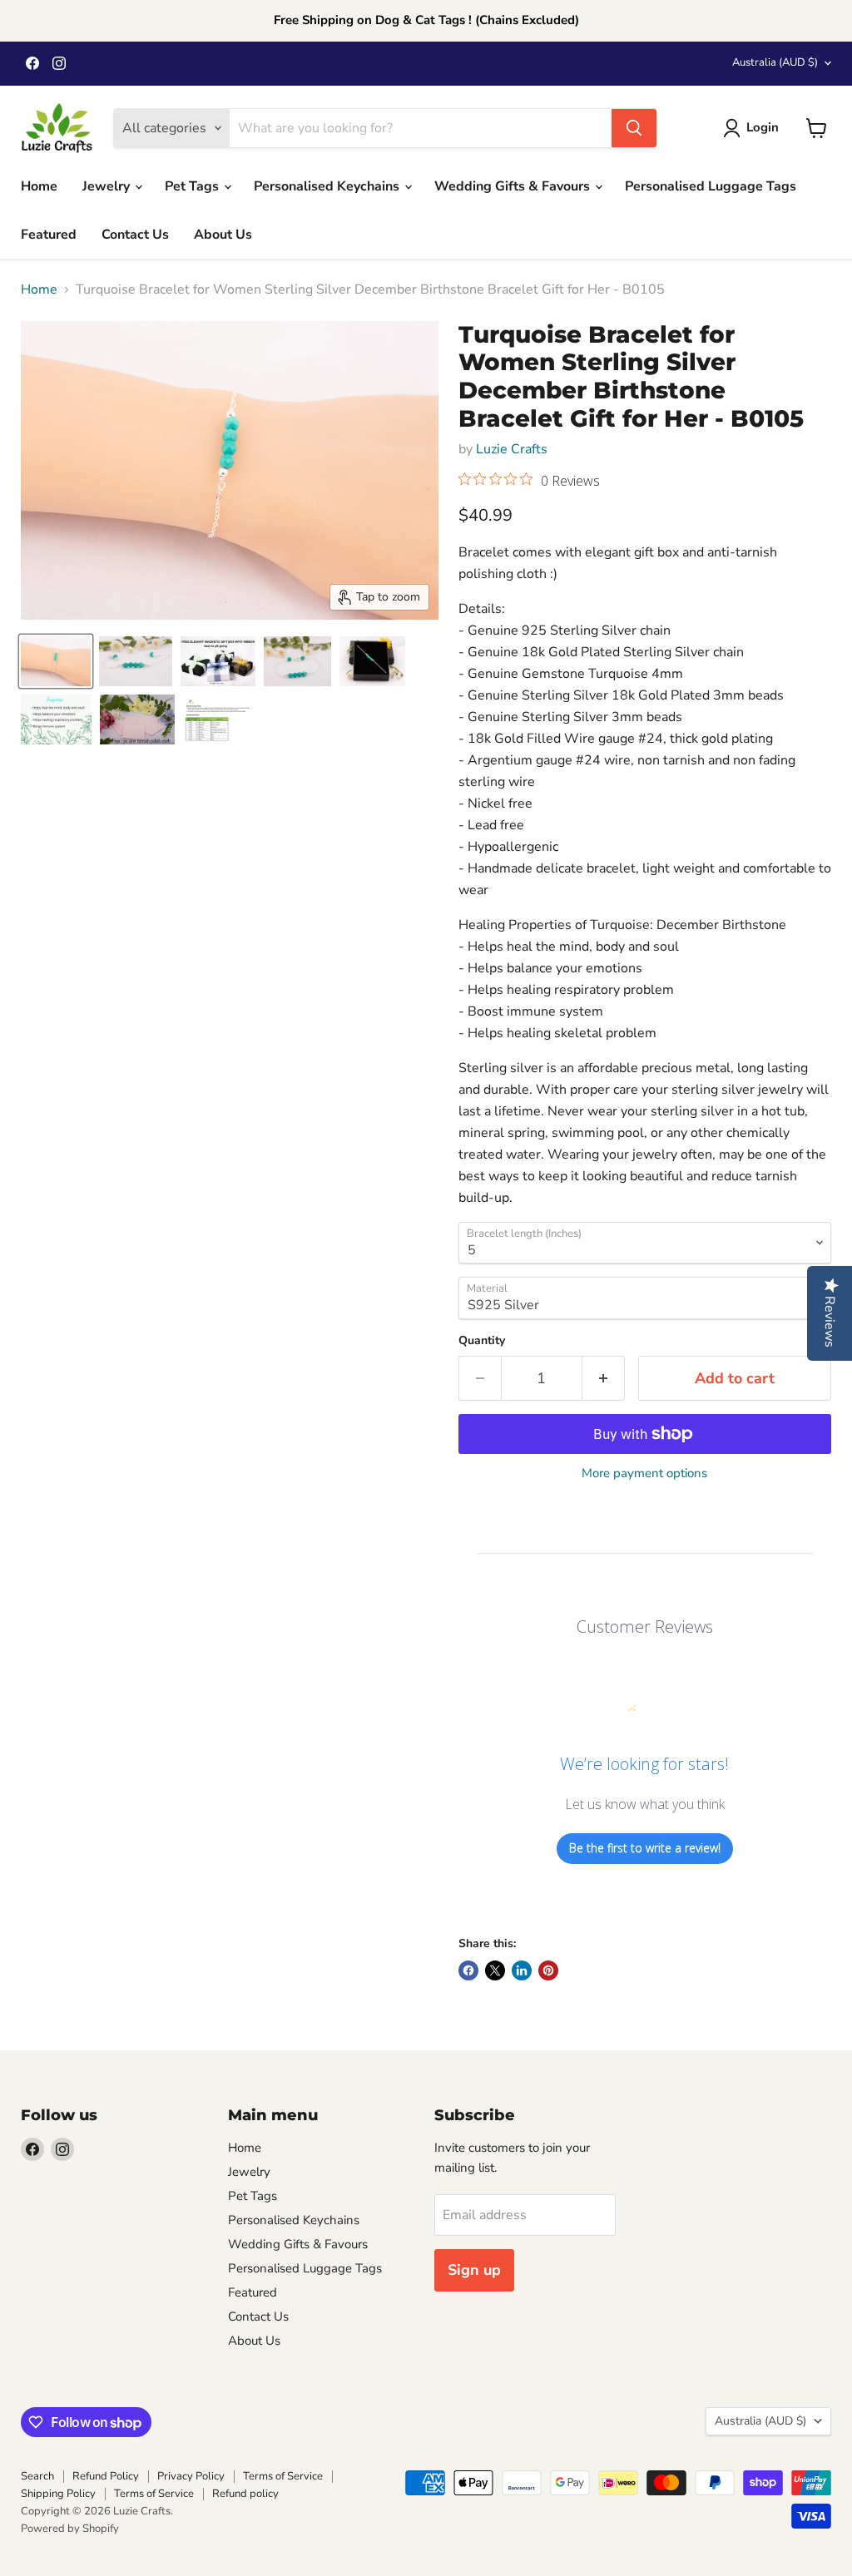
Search (37, 2476)
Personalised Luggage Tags (711, 186)
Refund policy (245, 2494)
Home (39, 186)
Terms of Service (283, 2476)
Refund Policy (106, 2476)
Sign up (474, 2270)
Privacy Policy (191, 2476)
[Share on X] (495, 1970)
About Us (223, 235)
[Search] (634, 128)
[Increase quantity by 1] (604, 1379)
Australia (775, 62)
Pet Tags (193, 186)
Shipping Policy (58, 2494)
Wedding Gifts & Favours (514, 186)
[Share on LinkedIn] (522, 1970)
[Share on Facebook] (468, 1970)
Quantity (482, 1341)
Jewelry (108, 186)
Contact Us (135, 235)
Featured (49, 235)
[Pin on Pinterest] (548, 1970)
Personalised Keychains (328, 186)
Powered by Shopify (70, 2529)
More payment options (644, 1473)
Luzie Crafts (512, 449)
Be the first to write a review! (645, 1848)
